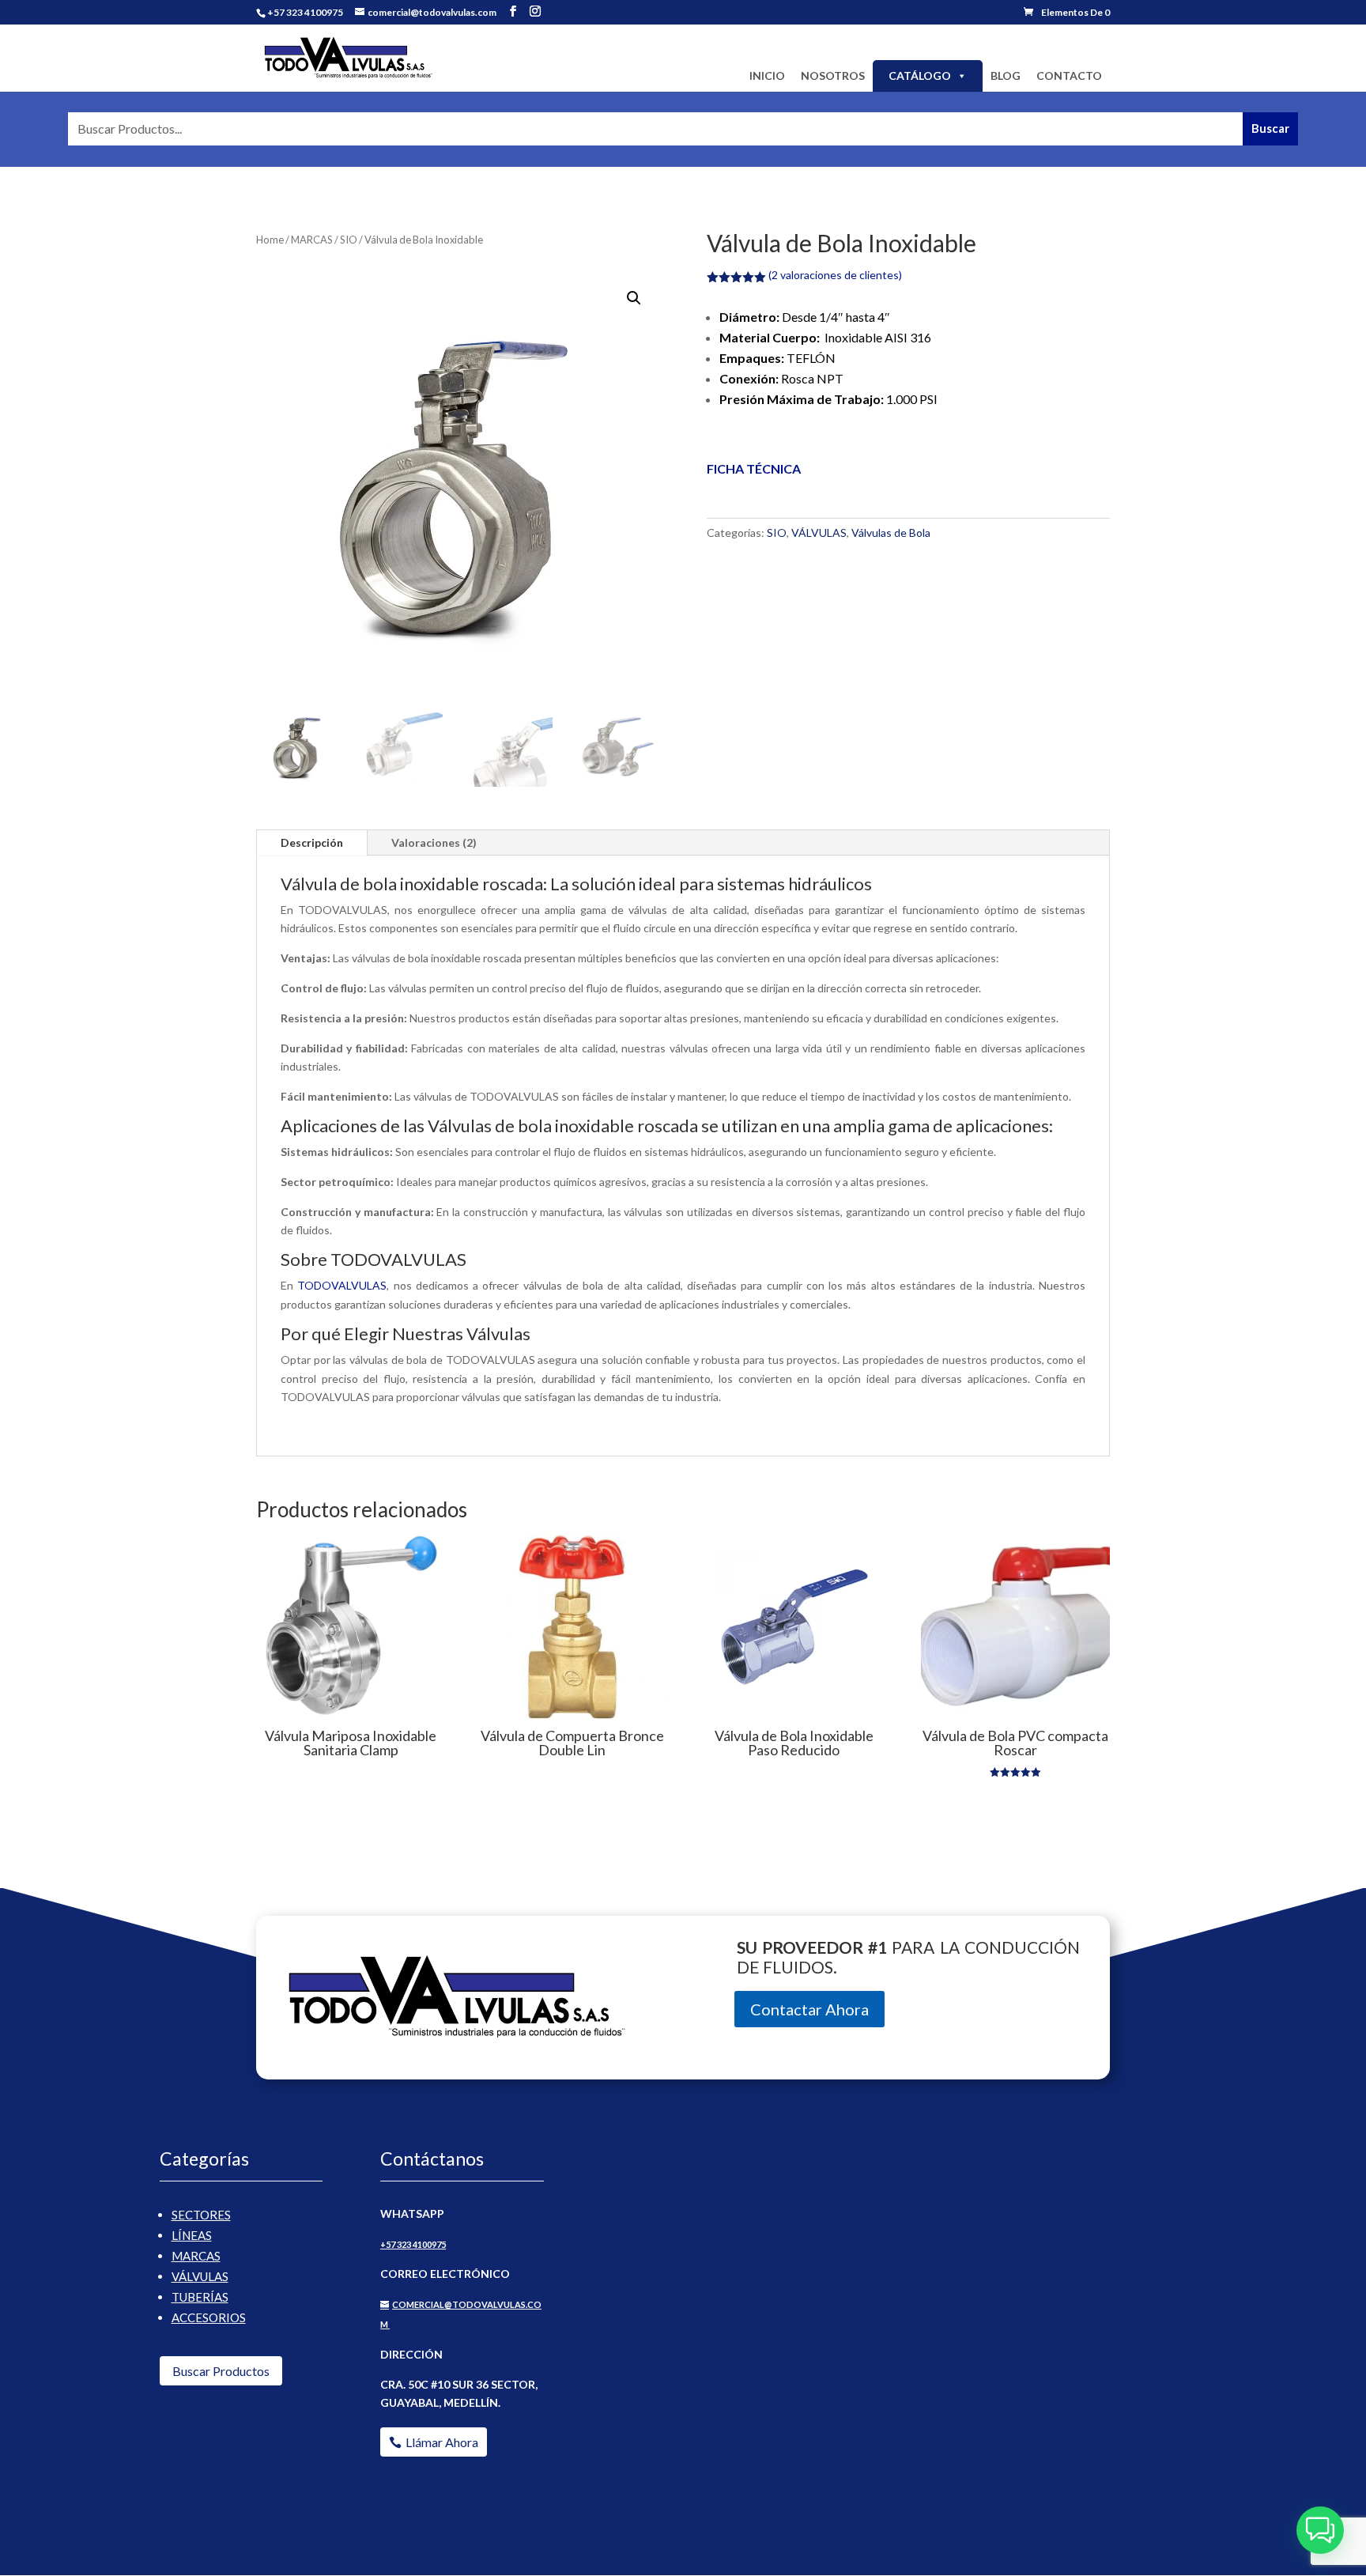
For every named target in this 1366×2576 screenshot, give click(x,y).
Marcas (196, 2256)
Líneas (192, 2235)
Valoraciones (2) (434, 842)
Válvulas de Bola (891, 533)
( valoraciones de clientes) (835, 275)
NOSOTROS (833, 76)
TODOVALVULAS (342, 1285)
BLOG (1006, 76)
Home (270, 240)
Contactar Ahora (809, 2009)
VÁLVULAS (819, 533)
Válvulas (200, 2276)
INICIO (767, 76)
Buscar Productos (221, 2371)
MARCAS (312, 240)
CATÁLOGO (920, 76)
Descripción (312, 842)
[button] (634, 298)
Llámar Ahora (442, 2442)
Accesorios (209, 2317)
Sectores (201, 2215)
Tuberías (200, 2297)
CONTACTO (1069, 76)
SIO (349, 240)
